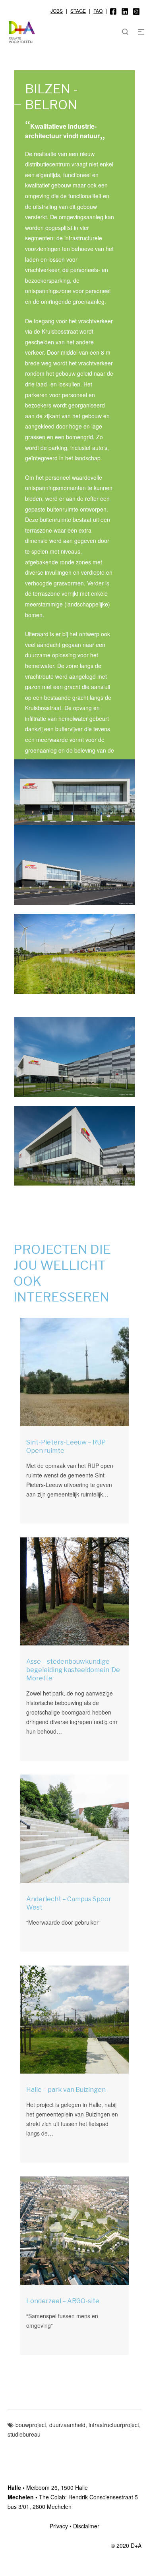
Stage (78, 11)
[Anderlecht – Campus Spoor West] (74, 1829)
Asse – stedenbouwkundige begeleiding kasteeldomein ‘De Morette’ (73, 1670)
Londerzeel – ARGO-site (63, 2301)
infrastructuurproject (114, 2425)
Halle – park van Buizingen (66, 2090)
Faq (98, 11)
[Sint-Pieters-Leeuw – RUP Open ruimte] (74, 1372)
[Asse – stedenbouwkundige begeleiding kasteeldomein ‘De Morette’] (74, 1592)
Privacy (59, 2526)
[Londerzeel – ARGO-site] (74, 2231)
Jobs (57, 11)
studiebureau (24, 2434)
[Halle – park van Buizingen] (74, 2020)
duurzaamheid (67, 2425)
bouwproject (31, 2425)
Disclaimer (86, 2526)
